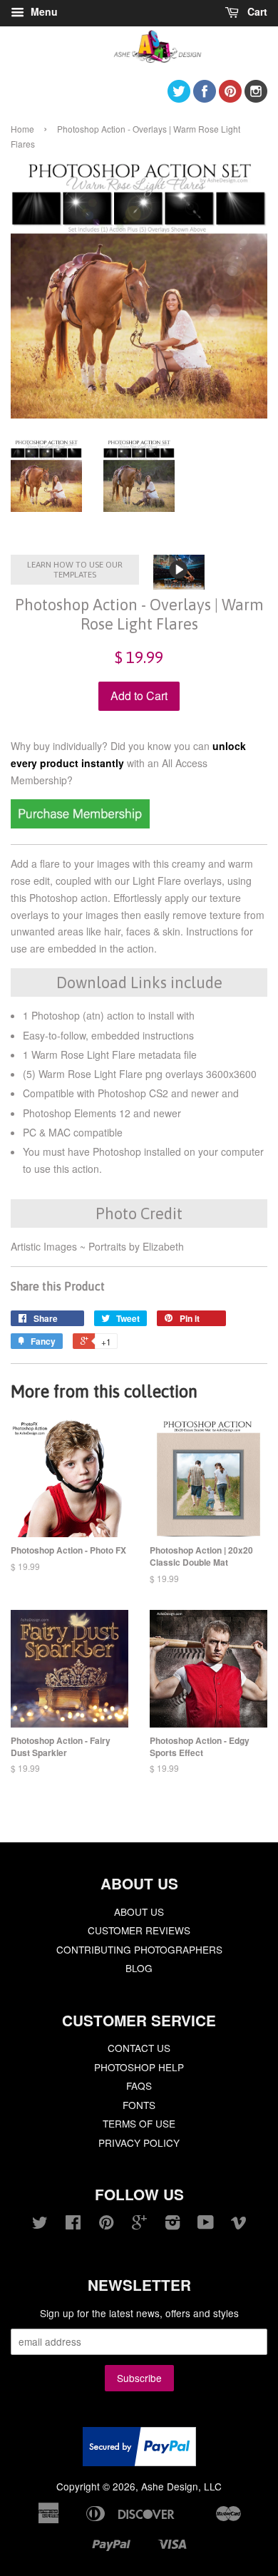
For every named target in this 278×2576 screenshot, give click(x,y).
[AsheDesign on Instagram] (256, 98)
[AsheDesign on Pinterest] (230, 98)
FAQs (139, 2085)
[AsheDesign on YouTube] (206, 2225)
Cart (256, 11)
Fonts (139, 2105)
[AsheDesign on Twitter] (179, 98)
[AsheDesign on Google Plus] (139, 2225)
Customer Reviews (139, 1930)
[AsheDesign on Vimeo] (239, 2225)
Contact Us (139, 2048)
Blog (139, 1968)
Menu (43, 11)
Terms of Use (139, 2123)
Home (22, 129)
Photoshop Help (139, 2067)
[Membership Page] (80, 824)
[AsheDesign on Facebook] (205, 98)
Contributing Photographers (139, 1949)
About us (139, 1912)
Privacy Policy (139, 2143)
